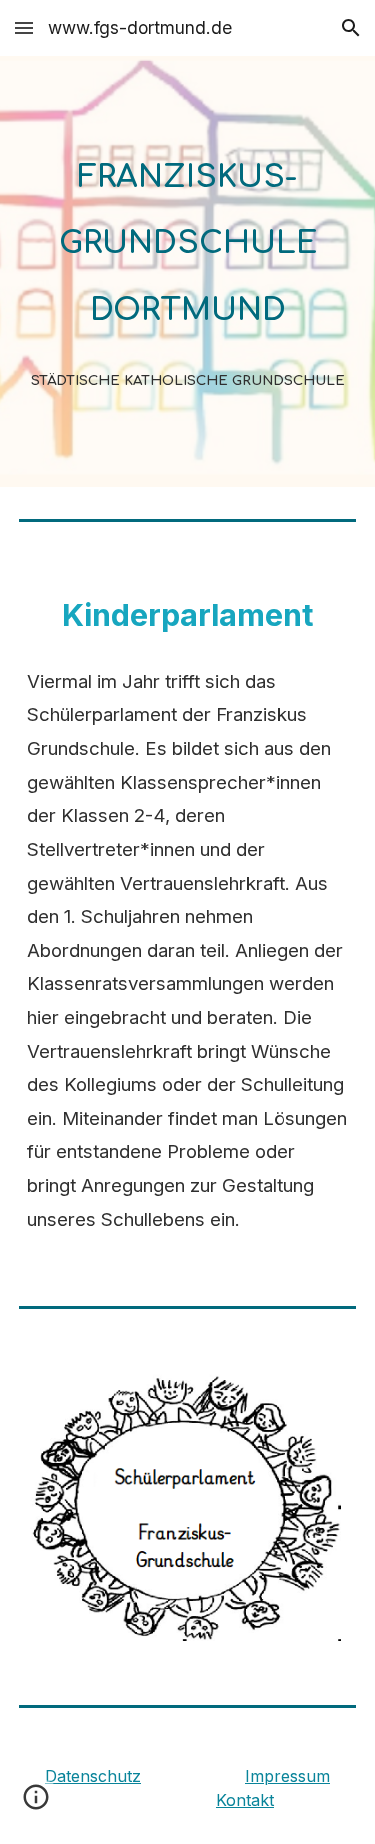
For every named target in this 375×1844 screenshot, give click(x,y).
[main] (188, 271)
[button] (24, 27)
